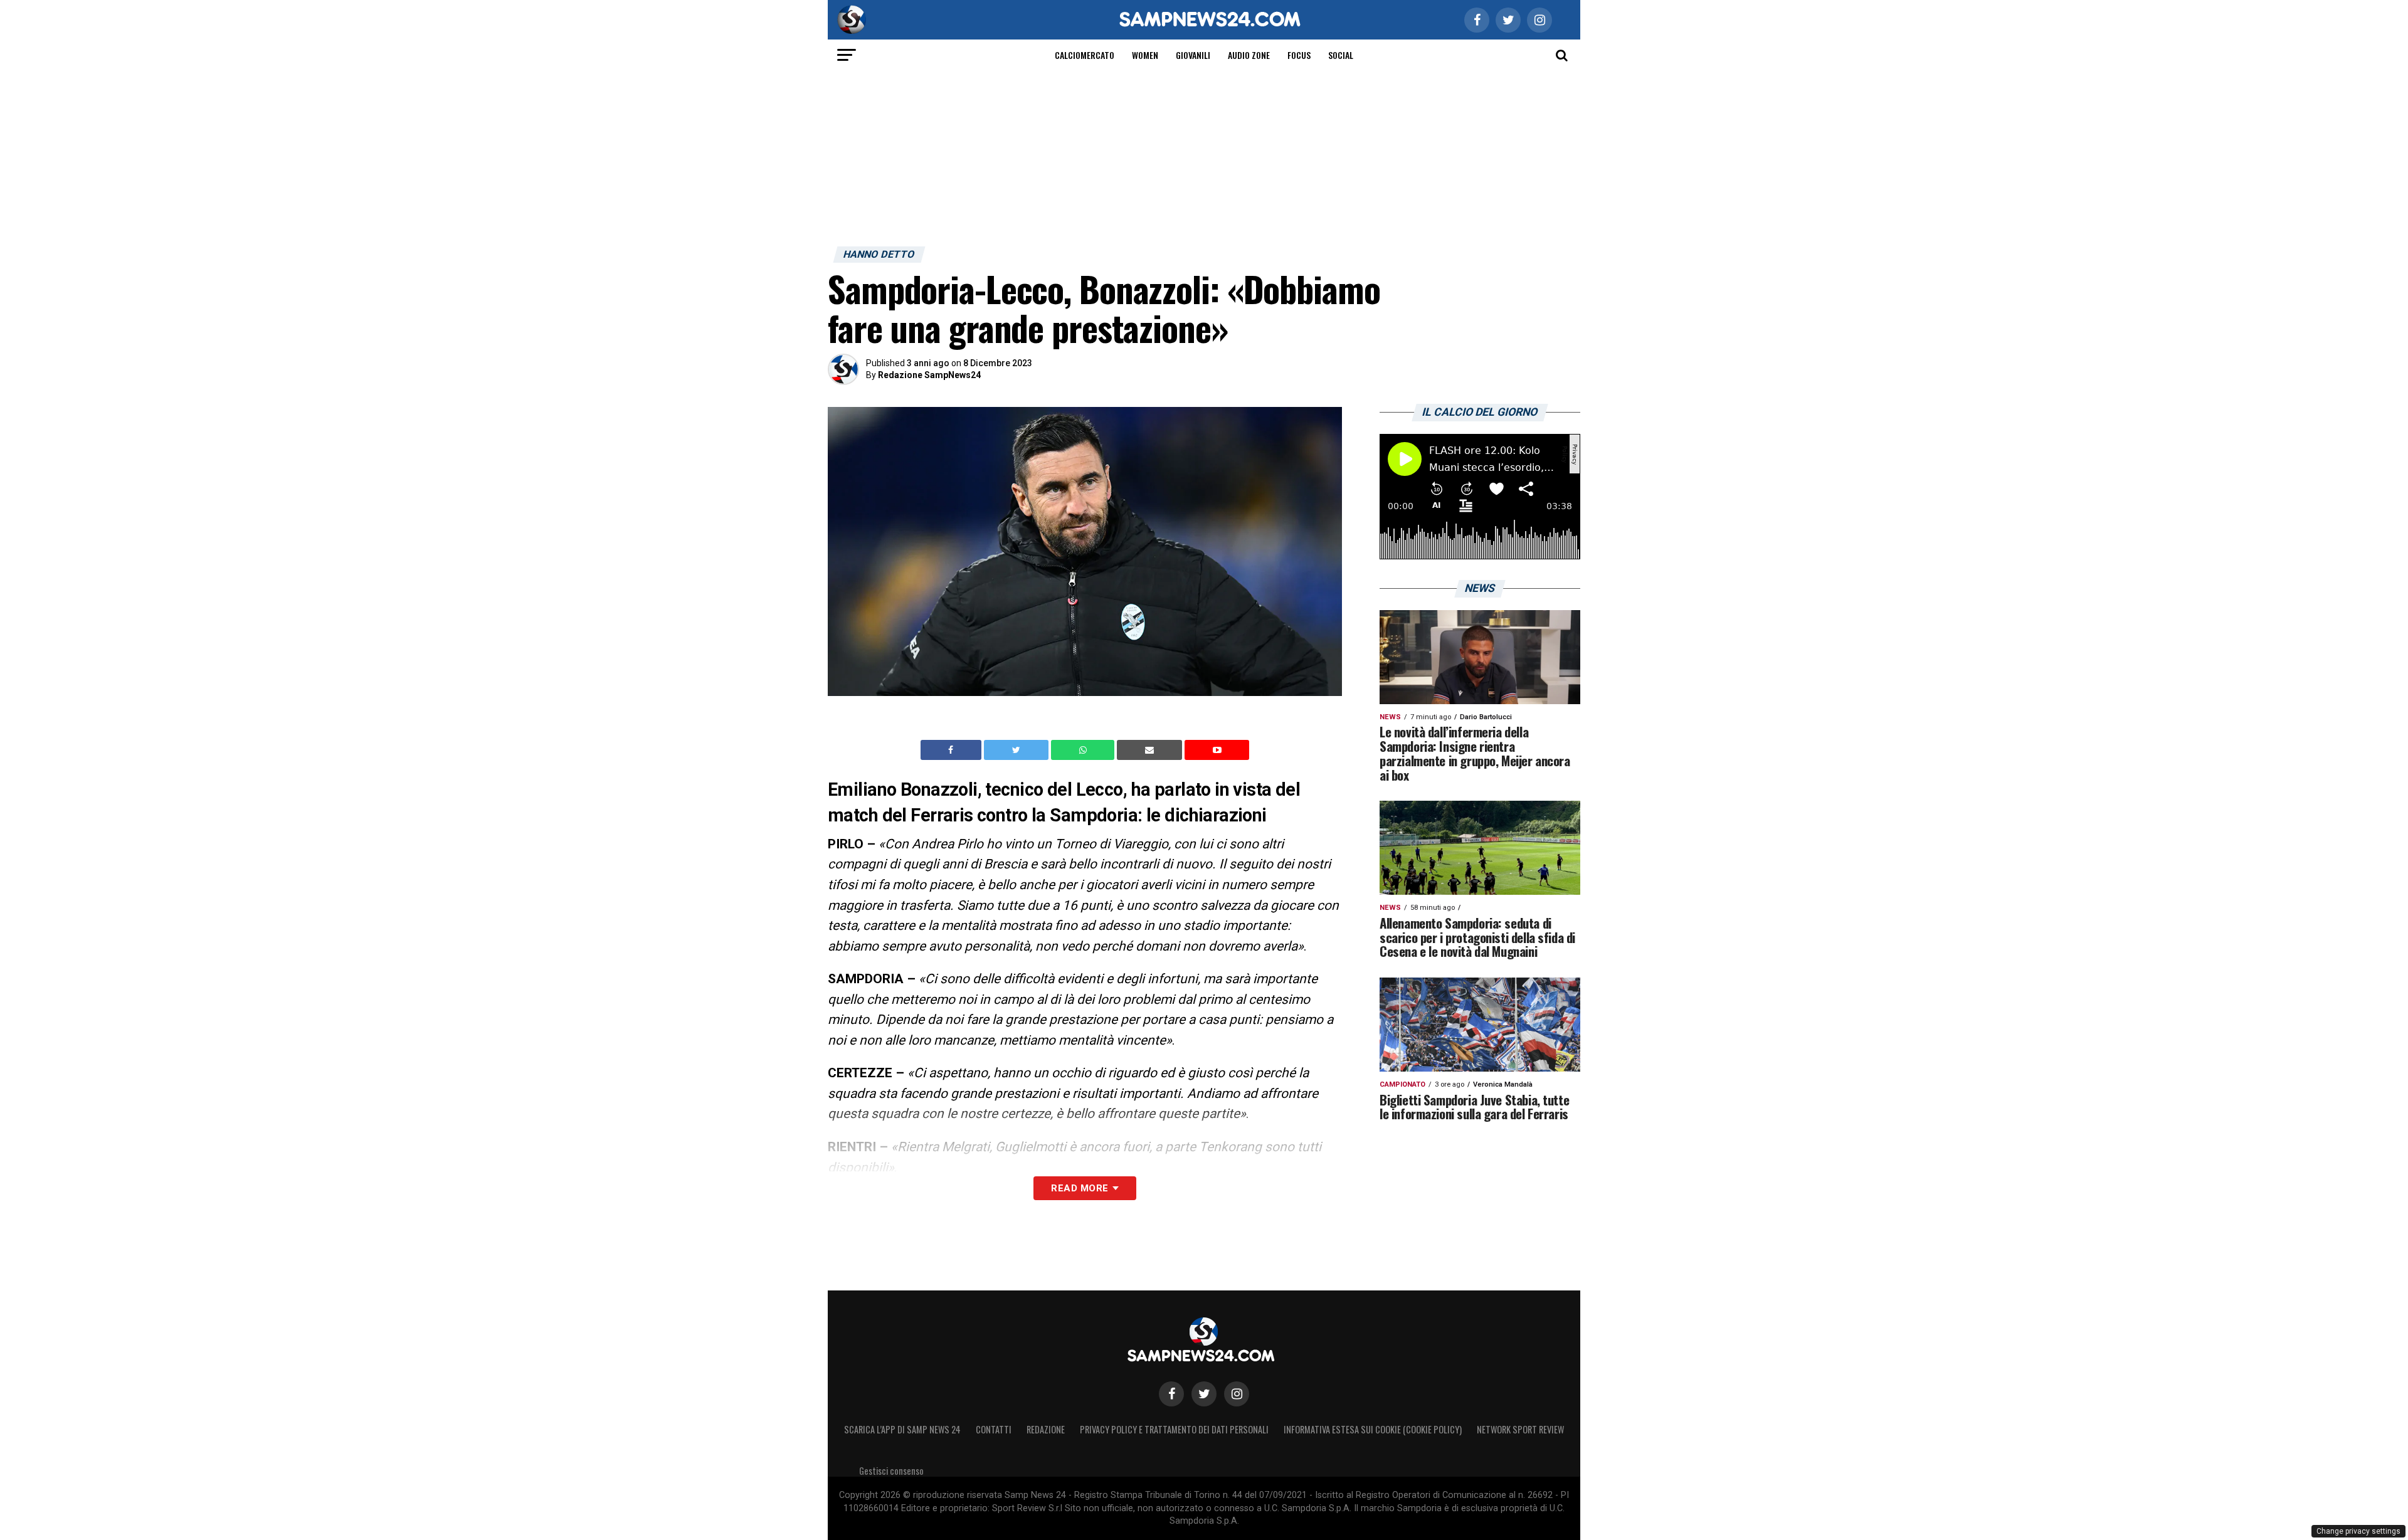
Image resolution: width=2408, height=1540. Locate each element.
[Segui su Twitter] (1204, 1394)
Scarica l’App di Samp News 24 (902, 1429)
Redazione (1046, 1429)
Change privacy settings (2358, 1531)
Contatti (994, 1429)
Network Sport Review (1520, 1429)
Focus (1299, 55)
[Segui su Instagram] (1237, 1394)
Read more (1080, 1188)
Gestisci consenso (891, 1471)
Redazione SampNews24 (929, 375)
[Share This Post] (1084, 750)
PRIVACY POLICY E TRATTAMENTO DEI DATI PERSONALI (1174, 1429)
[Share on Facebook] (953, 750)
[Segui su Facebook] (1171, 1394)
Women (1145, 55)
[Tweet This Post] (1017, 750)
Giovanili (1193, 55)
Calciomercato (1085, 55)
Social (1341, 55)
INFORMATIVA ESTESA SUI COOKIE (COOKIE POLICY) (1373, 1429)
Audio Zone (1249, 55)
